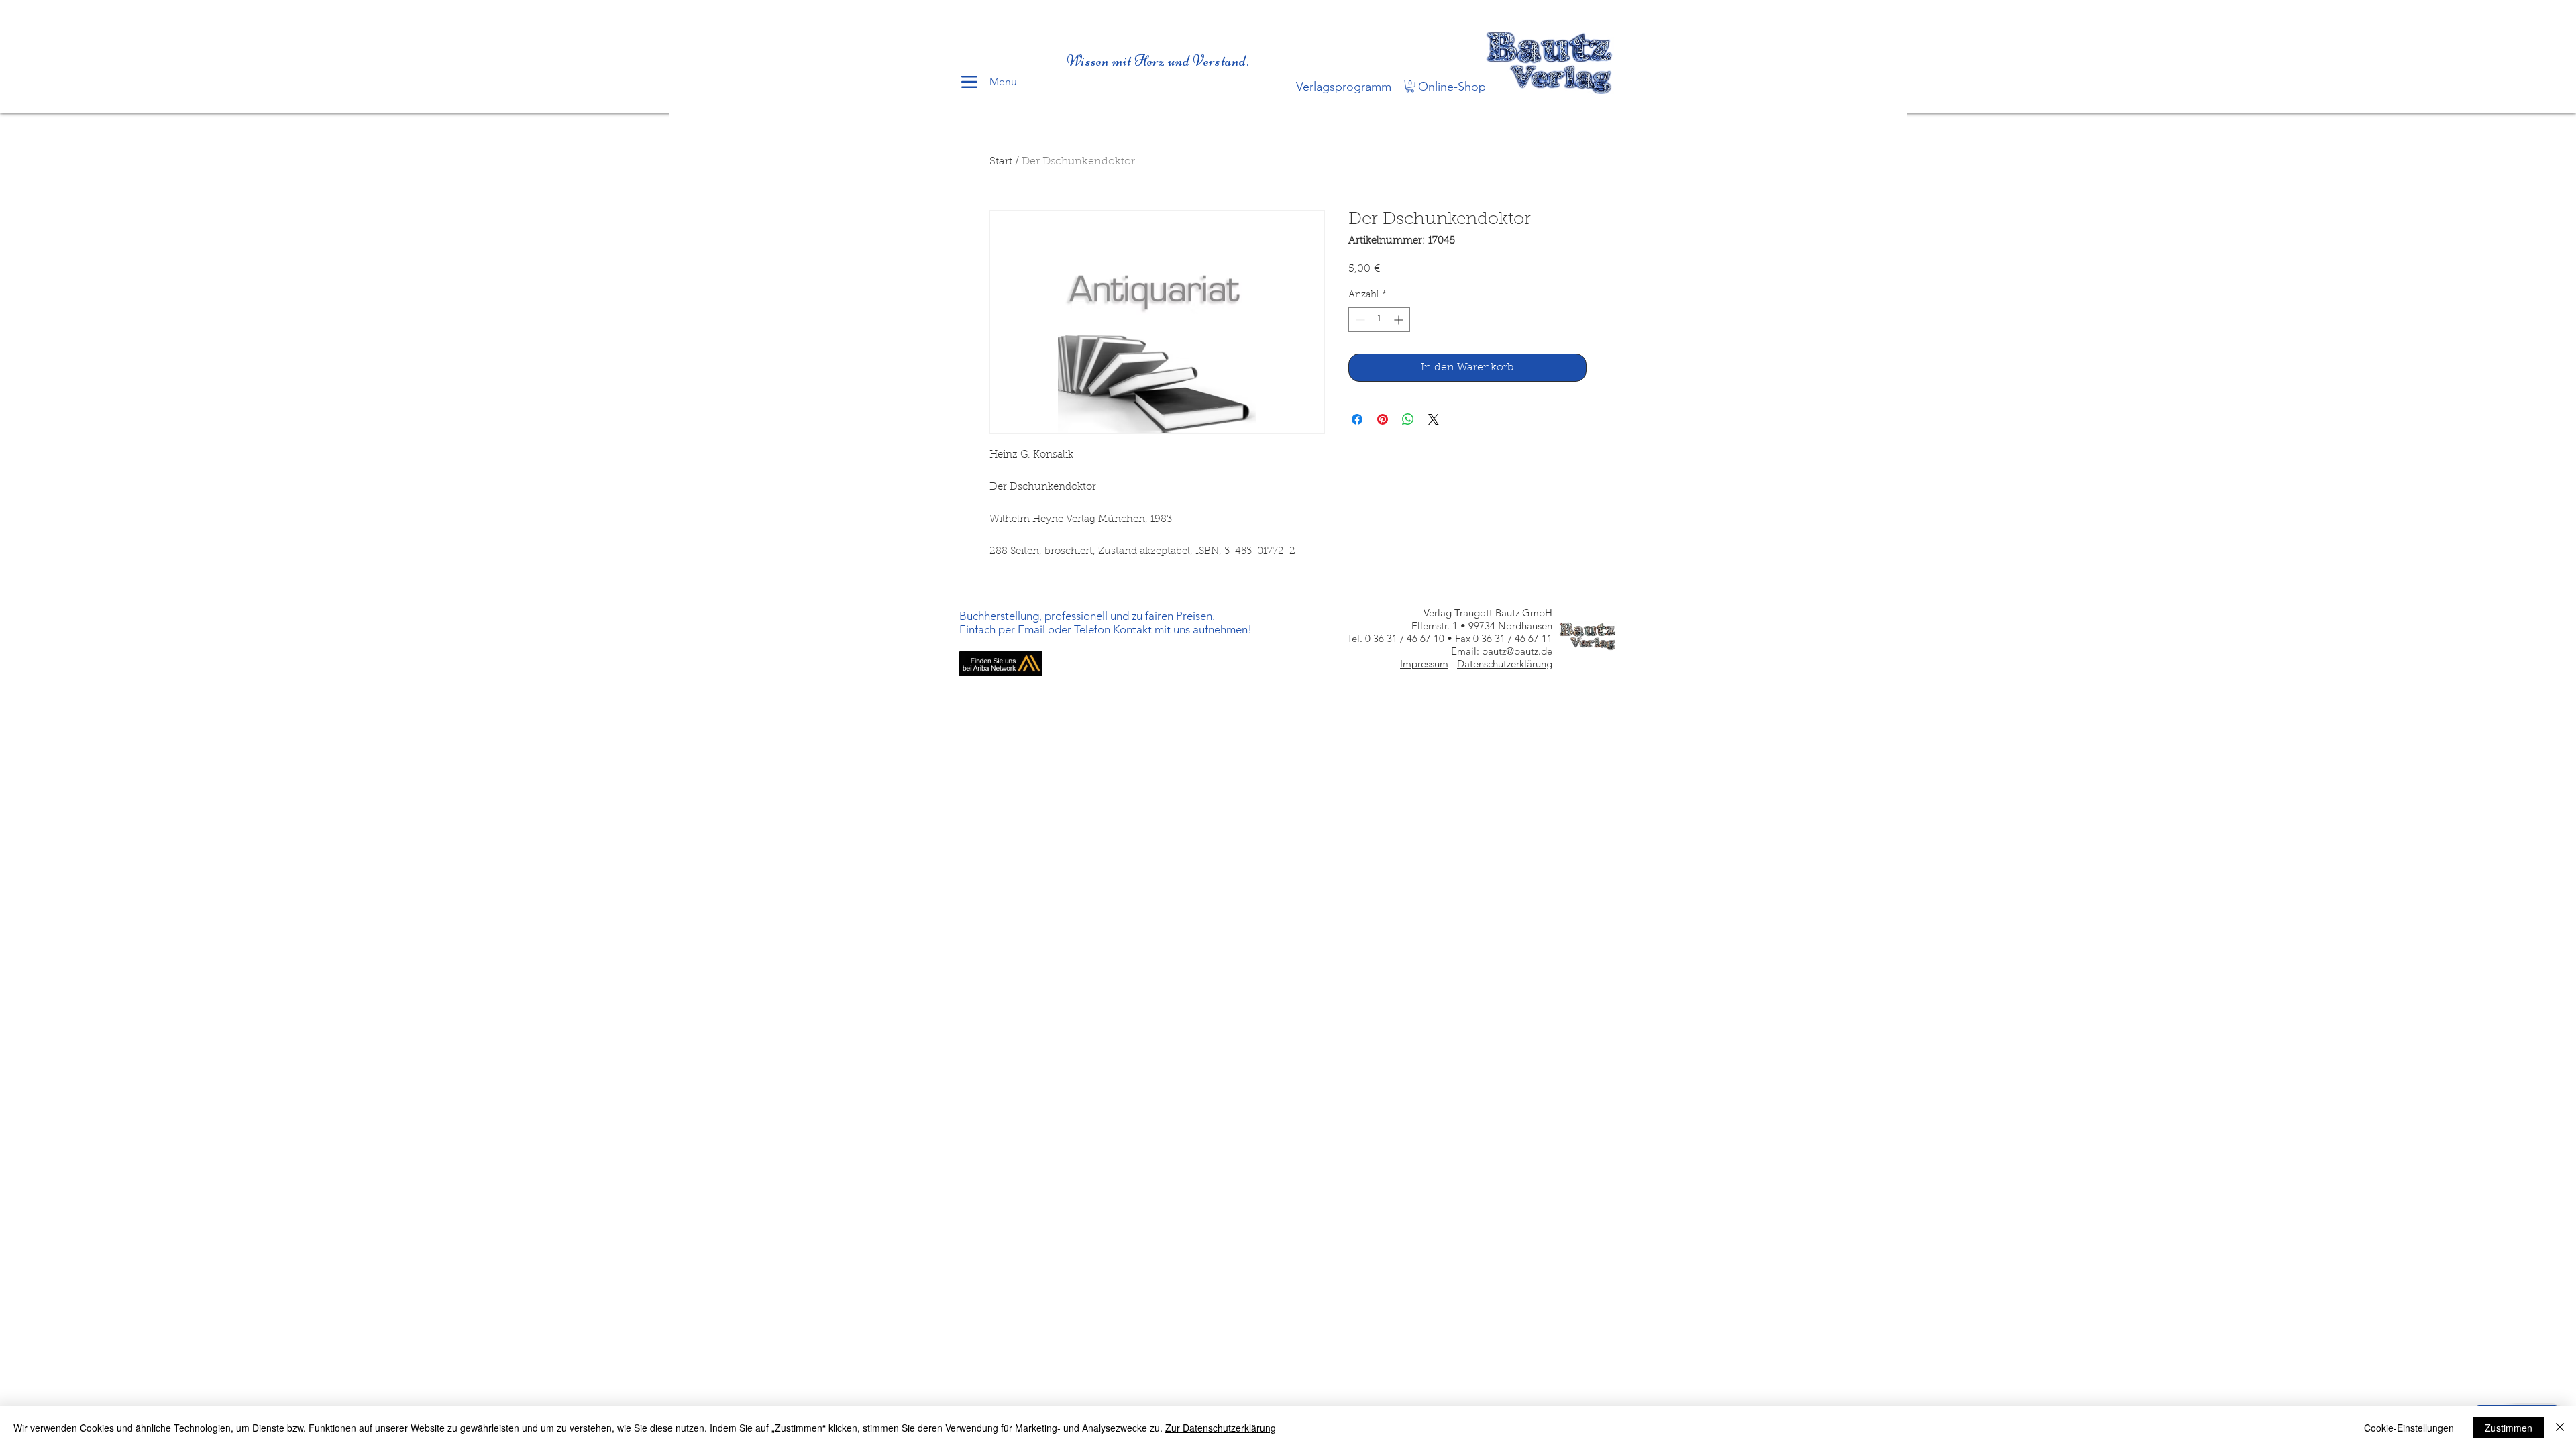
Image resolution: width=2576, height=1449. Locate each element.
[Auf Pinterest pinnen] (1383, 419)
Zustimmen (2509, 1428)
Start (1001, 162)
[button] (1410, 86)
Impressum (1424, 664)
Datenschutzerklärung (1505, 664)
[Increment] (1400, 320)
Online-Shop (1452, 87)
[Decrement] (1359, 320)
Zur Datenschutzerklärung (1221, 1428)
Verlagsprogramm (1344, 87)
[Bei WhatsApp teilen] (1408, 419)
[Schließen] (2560, 1428)
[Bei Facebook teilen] (1357, 419)
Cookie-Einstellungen (2409, 1428)
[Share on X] (1434, 419)
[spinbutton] (1379, 320)
